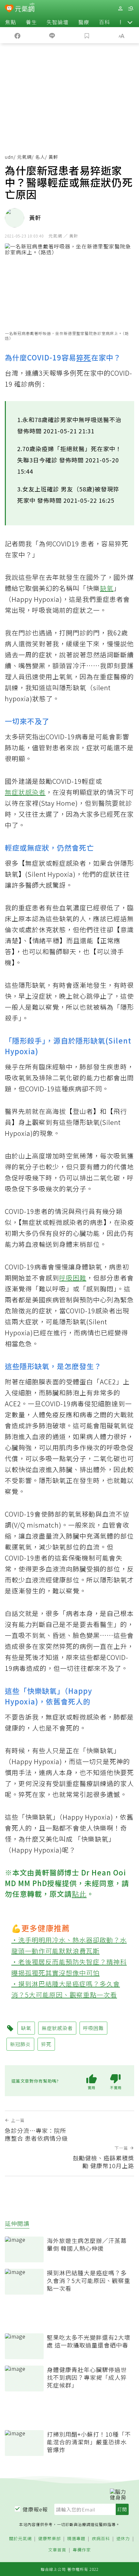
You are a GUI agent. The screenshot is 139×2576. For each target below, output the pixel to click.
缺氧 (107, 588)
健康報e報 (35, 2509)
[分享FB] (17, 35)
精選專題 (76, 2539)
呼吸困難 (73, 1278)
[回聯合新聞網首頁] (9, 9)
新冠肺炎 (20, 2044)
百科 (104, 22)
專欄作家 (82, 2550)
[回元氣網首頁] (25, 8)
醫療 (84, 22)
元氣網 (24, 157)
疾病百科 (101, 2539)
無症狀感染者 (25, 792)
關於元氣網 (20, 2539)
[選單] (131, 9)
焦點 (11, 22)
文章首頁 (57, 2550)
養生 (31, 22)
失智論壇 (58, 22)
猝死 (84, 357)
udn (9, 157)
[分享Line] (52, 35)
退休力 (123, 2539)
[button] (130, 22)
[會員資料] (120, 9)
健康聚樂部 (49, 2539)
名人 (40, 157)
